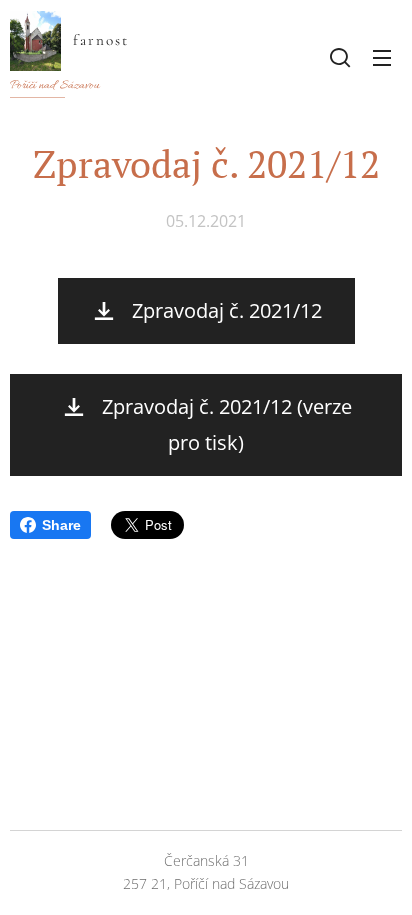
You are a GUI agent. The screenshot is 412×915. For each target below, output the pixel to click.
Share (61, 525)
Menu (382, 57)
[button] (340, 57)
